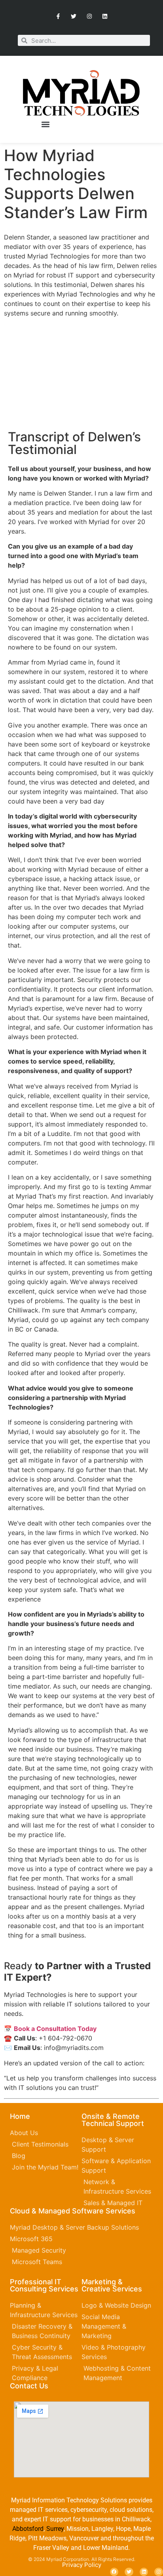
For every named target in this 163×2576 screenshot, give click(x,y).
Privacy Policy (82, 2565)
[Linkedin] (105, 16)
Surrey (55, 2529)
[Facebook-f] (58, 16)
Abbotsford (28, 2529)
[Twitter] (74, 16)
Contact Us (29, 2386)
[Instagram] (89, 16)
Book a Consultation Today (55, 2029)
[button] (46, 124)
